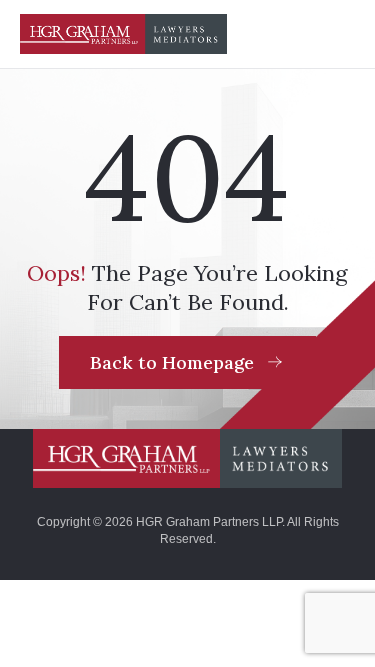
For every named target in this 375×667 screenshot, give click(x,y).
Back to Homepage (172, 362)
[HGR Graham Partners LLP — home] (123, 34)
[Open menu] (335, 34)
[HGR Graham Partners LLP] (188, 458)
